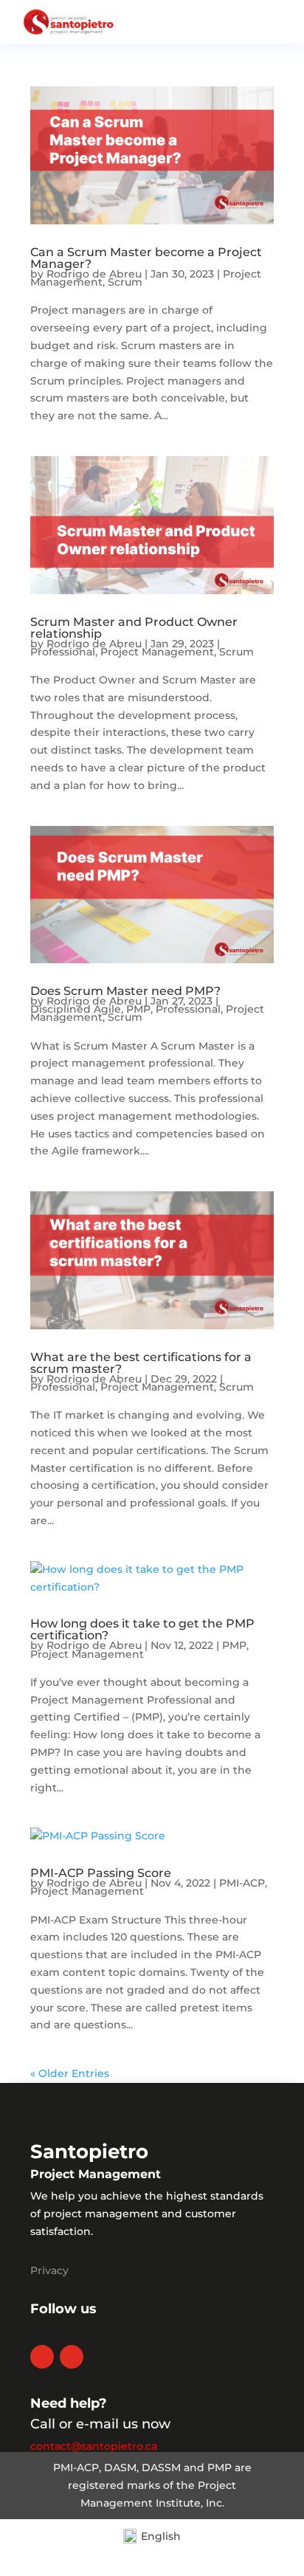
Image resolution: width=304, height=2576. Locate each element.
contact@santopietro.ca (94, 2446)
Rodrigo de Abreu (94, 274)
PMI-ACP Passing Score (101, 1873)
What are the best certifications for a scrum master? (141, 1363)
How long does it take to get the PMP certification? (142, 1629)
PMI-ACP (242, 1883)
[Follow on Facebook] (72, 2357)
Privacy (49, 2270)
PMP (138, 1009)
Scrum (125, 282)
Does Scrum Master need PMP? (125, 991)
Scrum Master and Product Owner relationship (134, 628)
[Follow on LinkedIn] (42, 2357)
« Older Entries (70, 2073)
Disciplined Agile (76, 1009)
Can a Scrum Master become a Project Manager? (146, 258)
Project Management (157, 652)
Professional (63, 652)
